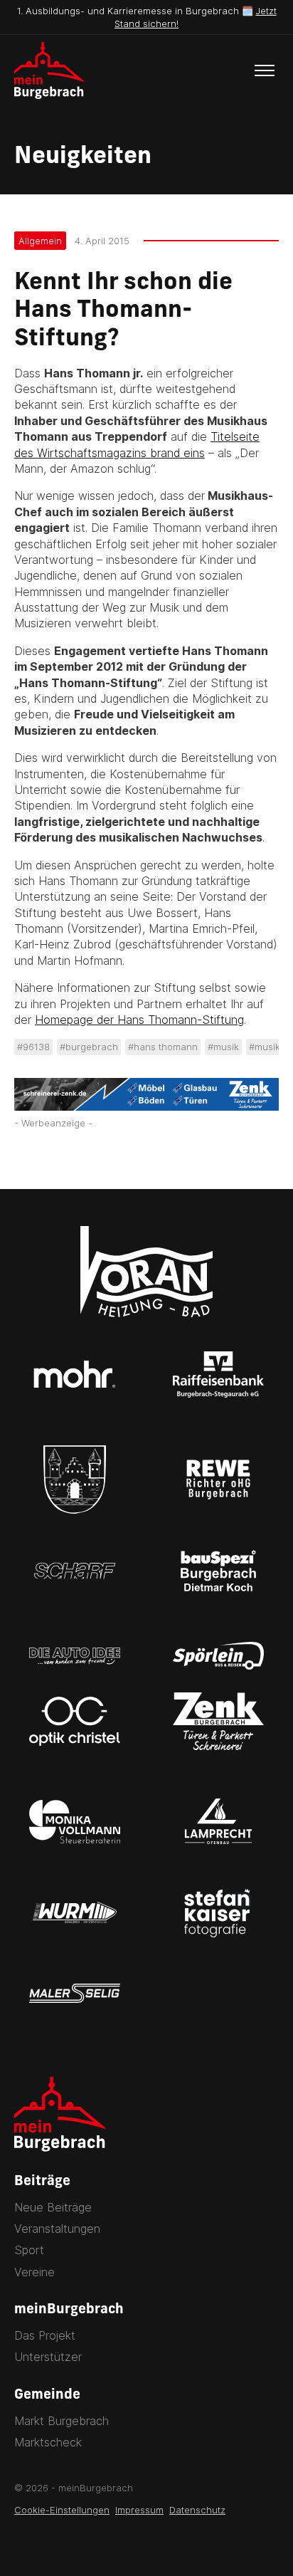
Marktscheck (48, 2442)
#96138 (33, 1047)
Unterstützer (48, 2357)
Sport (29, 2250)
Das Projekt (45, 2335)
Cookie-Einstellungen (62, 2510)
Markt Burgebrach (62, 2421)
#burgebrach (89, 1047)
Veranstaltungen (57, 2229)
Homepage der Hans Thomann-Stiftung (139, 1020)
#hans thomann (163, 1047)
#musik (223, 1047)
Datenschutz (197, 2510)
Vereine (34, 2272)
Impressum (139, 2510)
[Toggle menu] (265, 70)
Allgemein (40, 241)
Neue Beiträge (53, 2207)
